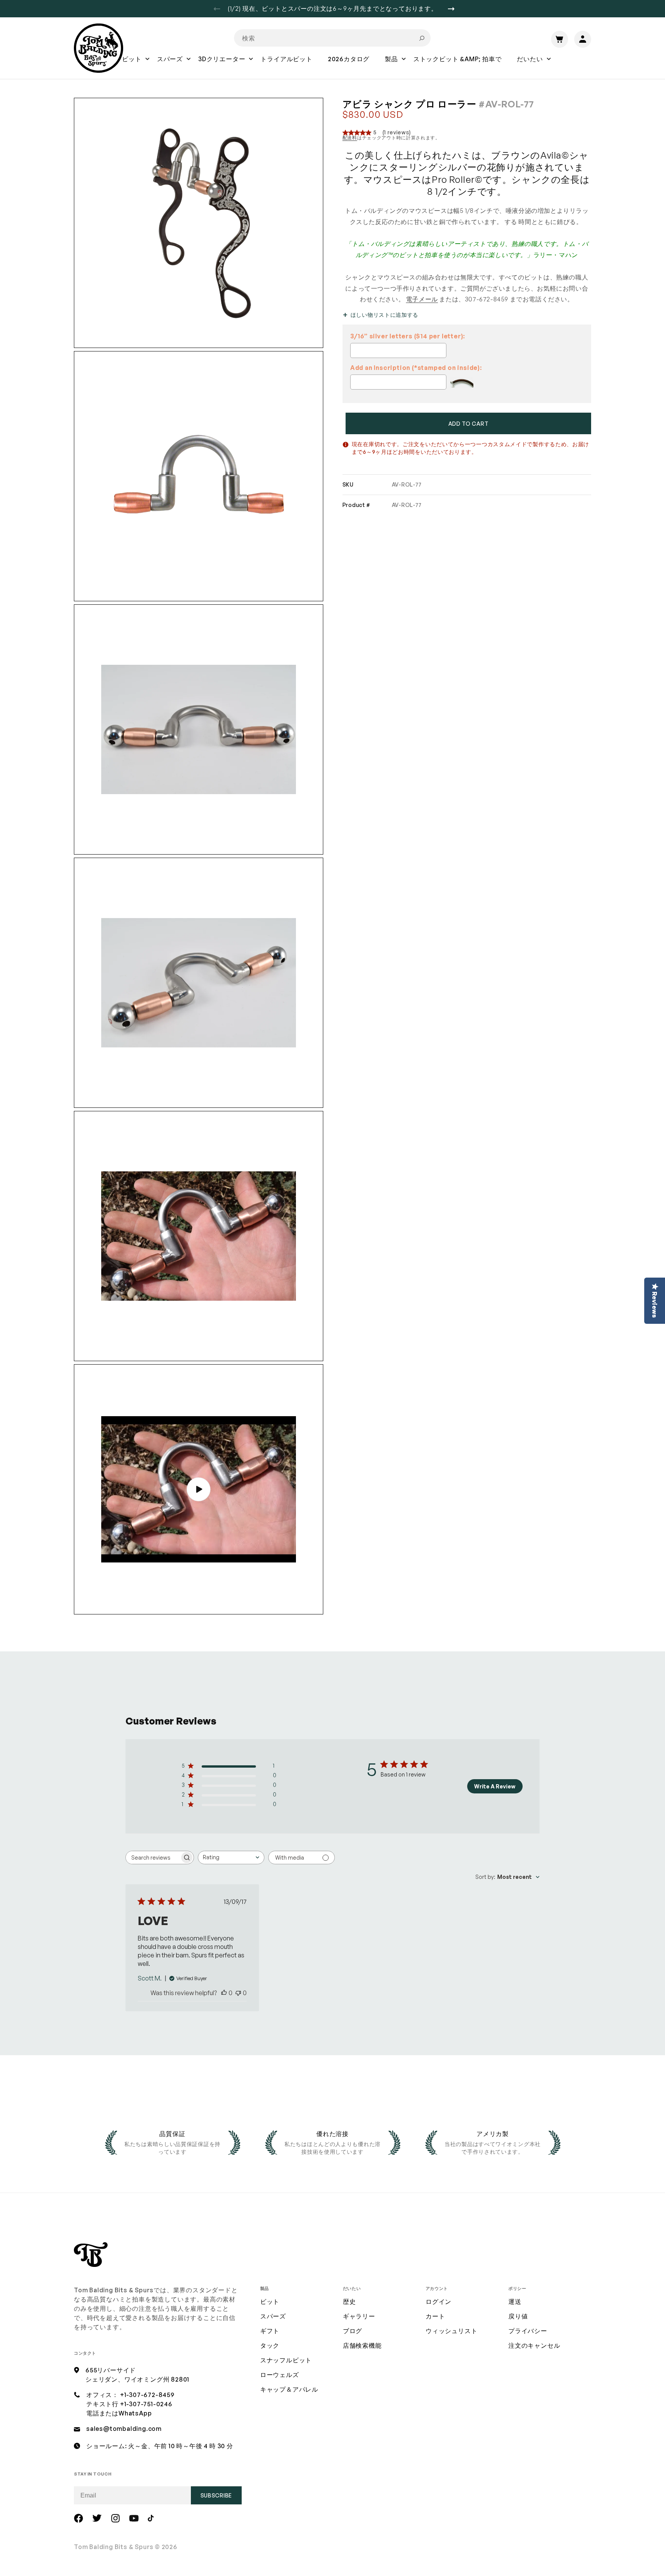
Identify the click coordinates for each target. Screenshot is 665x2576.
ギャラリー (359, 2316)
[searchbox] (153, 1858)
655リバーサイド (111, 2370)
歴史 (349, 2302)
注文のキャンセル (534, 2345)
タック (270, 2345)
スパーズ (273, 2316)
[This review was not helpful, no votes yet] (238, 1993)
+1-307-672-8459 (147, 2395)
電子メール (422, 299)
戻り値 (518, 2316)
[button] (132, 64)
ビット (270, 2302)
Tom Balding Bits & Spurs (114, 2547)
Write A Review (495, 1786)
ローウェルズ (280, 2375)
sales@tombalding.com (124, 2429)
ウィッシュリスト (451, 2331)
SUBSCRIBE (216, 2495)
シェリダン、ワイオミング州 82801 (137, 2379)
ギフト (270, 2331)
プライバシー (528, 2331)
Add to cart (469, 424)
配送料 (350, 138)
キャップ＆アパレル (289, 2389)
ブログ (353, 2331)
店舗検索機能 (362, 2345)
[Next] (454, 9)
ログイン (439, 2302)
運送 (515, 2302)
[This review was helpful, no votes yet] (224, 1993)
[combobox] (332, 38)
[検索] (422, 38)
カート (435, 2316)
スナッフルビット (286, 2360)
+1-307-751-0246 (146, 2404)
